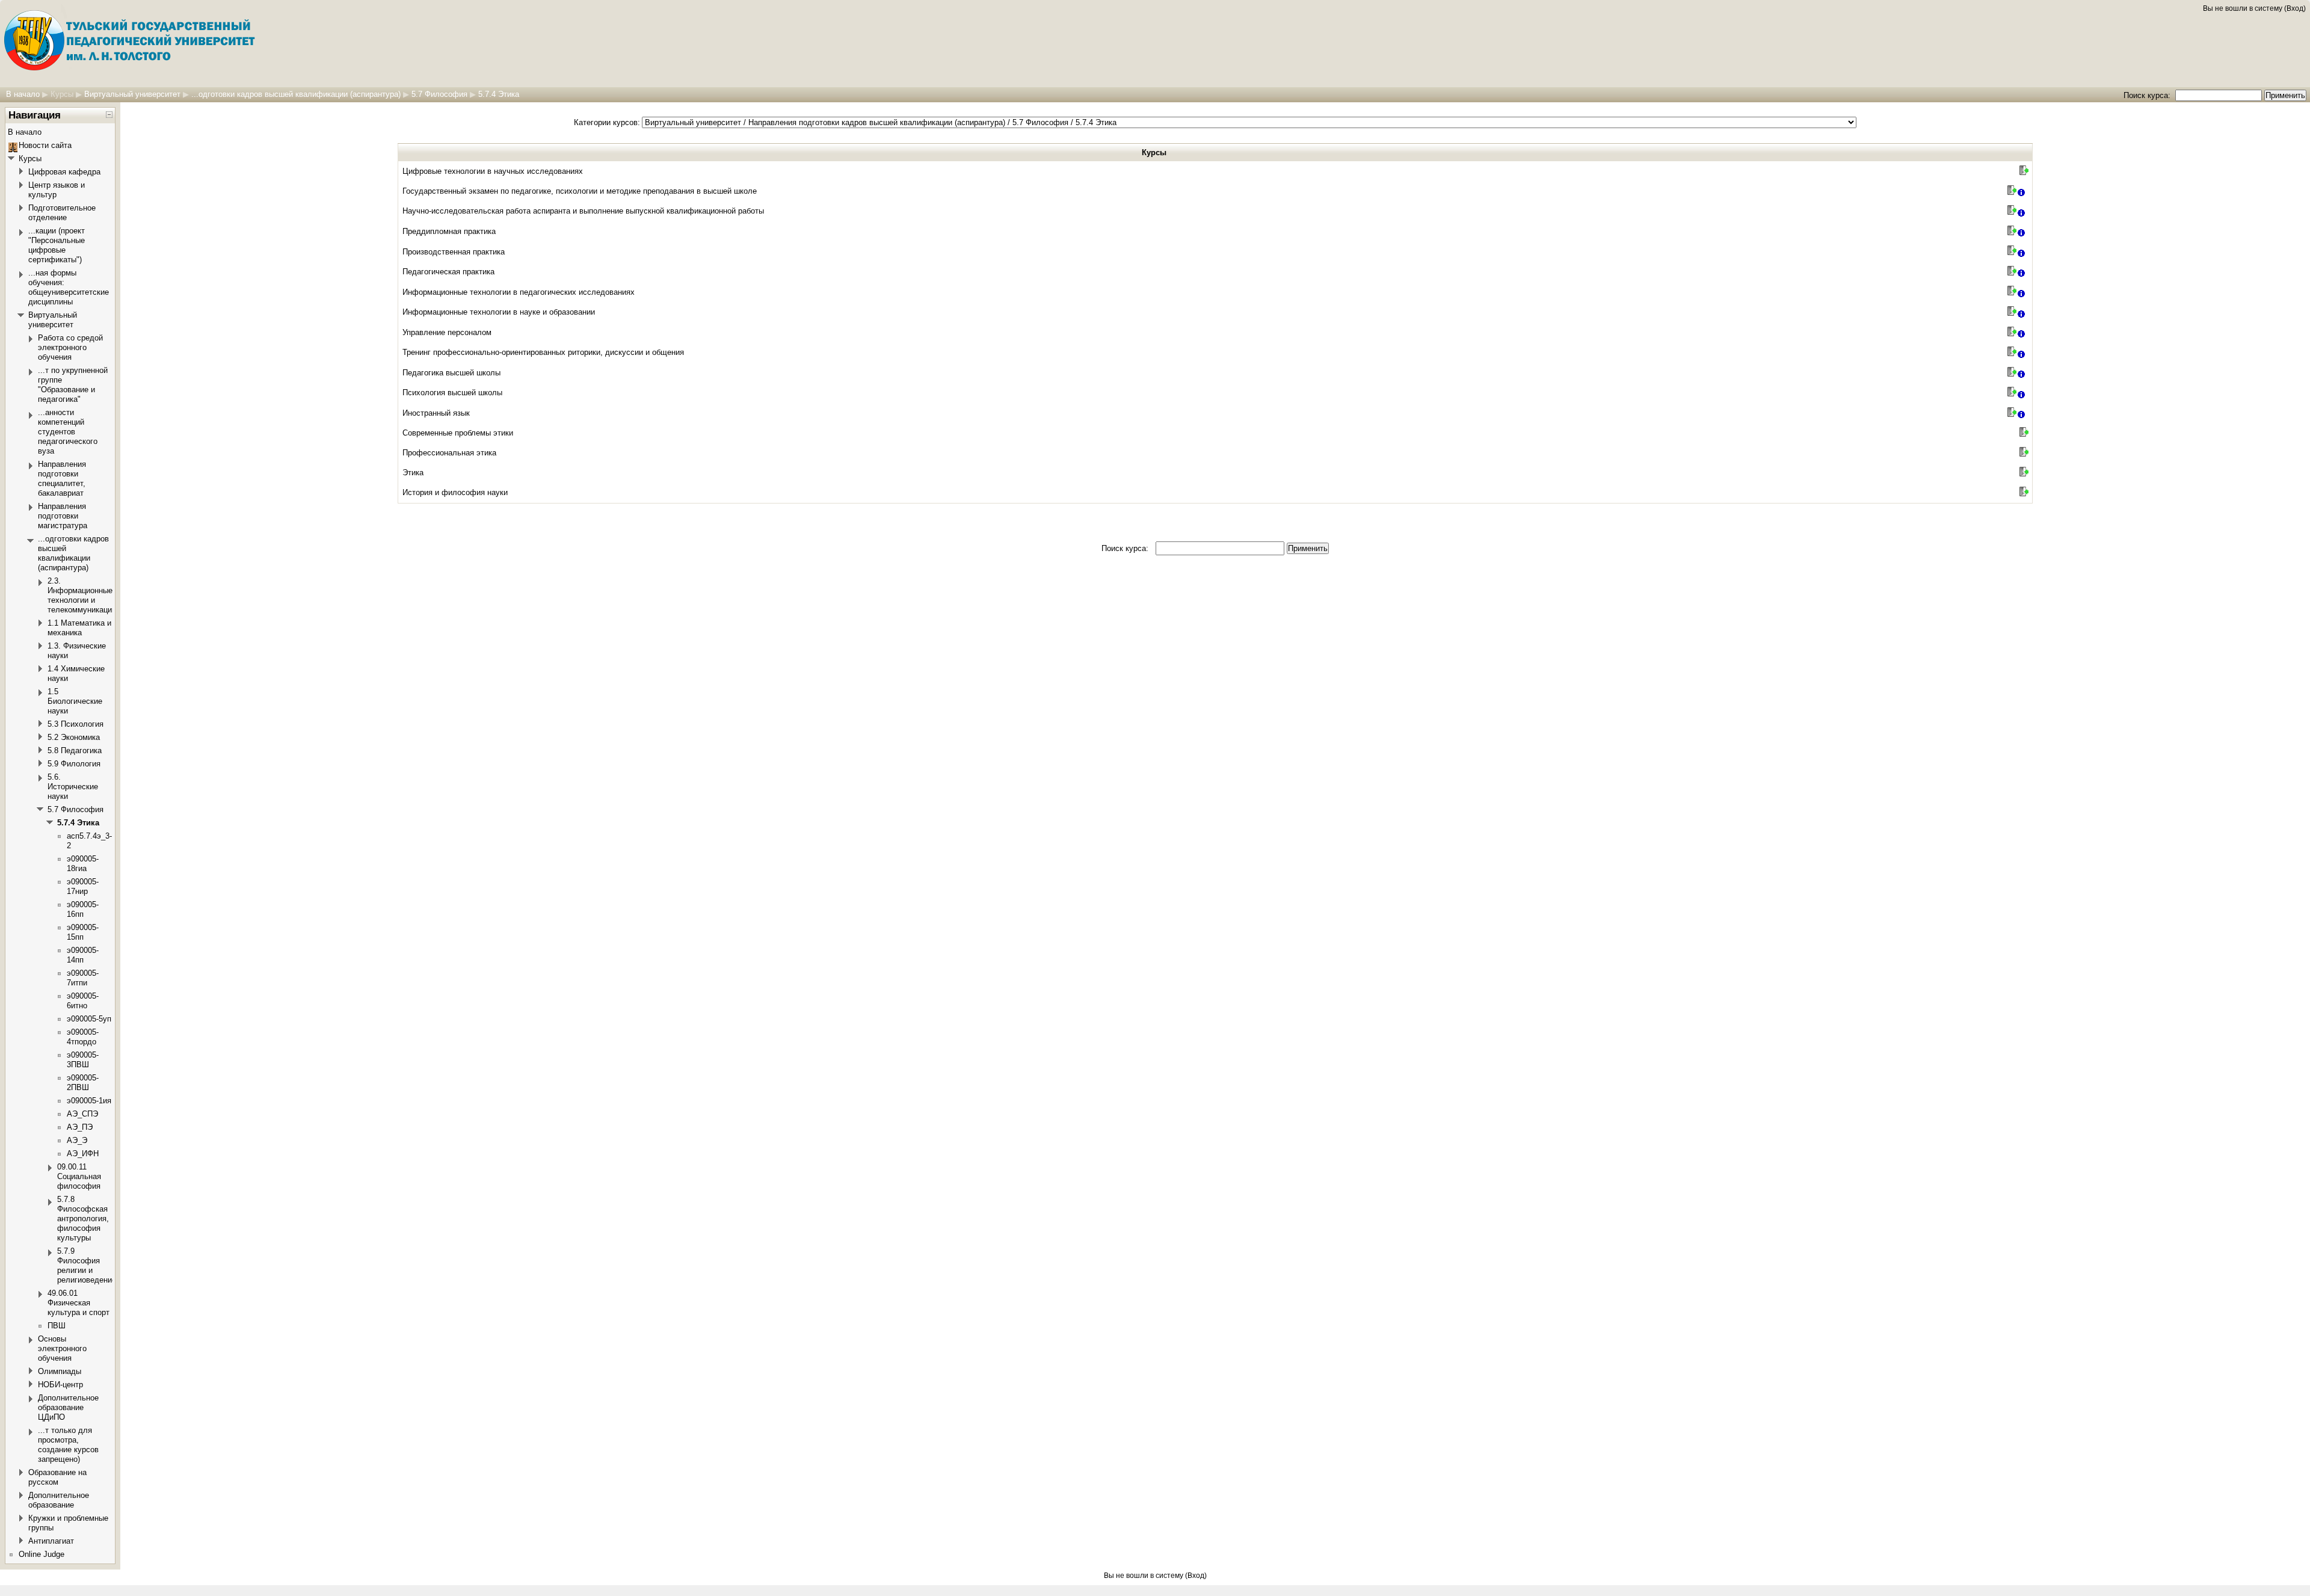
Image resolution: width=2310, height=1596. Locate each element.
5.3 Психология (75, 724)
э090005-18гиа (83, 864)
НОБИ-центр (60, 1385)
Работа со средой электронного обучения (70, 347)
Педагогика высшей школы (451, 373)
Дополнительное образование (59, 1500)
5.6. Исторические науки (73, 787)
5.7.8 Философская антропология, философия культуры (83, 1219)
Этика (413, 473)
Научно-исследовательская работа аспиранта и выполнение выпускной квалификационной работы (583, 211)
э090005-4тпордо (83, 1037)
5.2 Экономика (74, 737)
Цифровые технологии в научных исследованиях (493, 171)
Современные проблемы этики (458, 433)
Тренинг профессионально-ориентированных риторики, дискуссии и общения (543, 352)
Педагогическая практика (448, 272)
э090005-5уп (89, 1019)
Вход (2295, 8)
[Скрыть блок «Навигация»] (109, 115)
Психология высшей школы (452, 393)
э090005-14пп (83, 955)
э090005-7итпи (83, 978)
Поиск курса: (2148, 95)
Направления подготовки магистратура (63, 516)
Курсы (62, 94)
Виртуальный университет (132, 94)
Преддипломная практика (449, 231)
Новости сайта (45, 145)
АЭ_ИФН (83, 1154)
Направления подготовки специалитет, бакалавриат (62, 479)
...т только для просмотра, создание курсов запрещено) (68, 1445)
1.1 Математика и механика (79, 628)
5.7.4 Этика (499, 94)
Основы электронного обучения (62, 1348)
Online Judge (42, 1554)
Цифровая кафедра (64, 172)
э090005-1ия (89, 1101)
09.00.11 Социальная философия (79, 1176)
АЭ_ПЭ (80, 1127)
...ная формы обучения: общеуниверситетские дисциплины (69, 287)
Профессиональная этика (449, 453)
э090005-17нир (83, 886)
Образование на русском (57, 1477)
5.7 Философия (439, 94)
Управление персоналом (447, 332)
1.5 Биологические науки (75, 701)
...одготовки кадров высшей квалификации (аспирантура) (296, 94)
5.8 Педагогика (75, 750)
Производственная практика (454, 252)
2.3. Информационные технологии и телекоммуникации (82, 595)
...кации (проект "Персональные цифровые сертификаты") (57, 245)
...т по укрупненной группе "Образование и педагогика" (73, 385)
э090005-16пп (83, 909)
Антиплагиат (51, 1541)
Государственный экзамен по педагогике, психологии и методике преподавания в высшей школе (580, 191)
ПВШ (57, 1326)
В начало (23, 94)
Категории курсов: (607, 122)
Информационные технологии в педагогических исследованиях (519, 292)
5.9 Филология (74, 764)
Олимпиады (60, 1371)
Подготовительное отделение (62, 213)
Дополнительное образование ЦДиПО (68, 1407)
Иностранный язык (436, 413)
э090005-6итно (83, 1001)
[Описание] (2022, 192)
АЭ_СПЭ (82, 1114)
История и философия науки (455, 492)
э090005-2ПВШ (83, 1083)
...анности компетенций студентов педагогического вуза (68, 432)
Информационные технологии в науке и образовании (499, 312)
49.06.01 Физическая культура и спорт (79, 1303)
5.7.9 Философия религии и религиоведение (87, 1265)
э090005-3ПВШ (83, 1060)
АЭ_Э (77, 1140)
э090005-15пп (83, 932)
